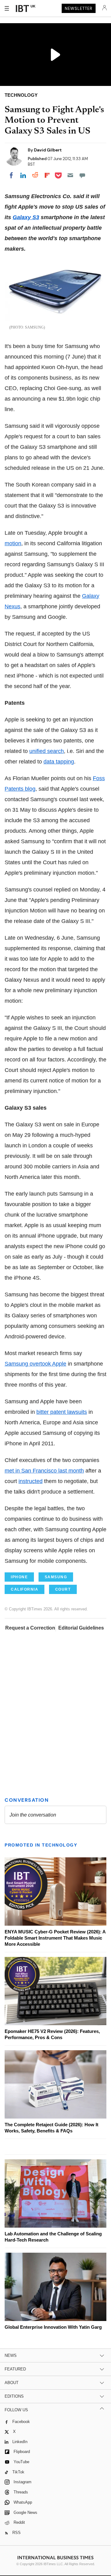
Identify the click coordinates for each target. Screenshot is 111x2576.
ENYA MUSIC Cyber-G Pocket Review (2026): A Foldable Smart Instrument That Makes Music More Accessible (55, 1938)
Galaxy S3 (26, 217)
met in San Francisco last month (44, 1471)
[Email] (70, 175)
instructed (31, 1481)
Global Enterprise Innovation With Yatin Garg (53, 2327)
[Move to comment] (82, 175)
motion (13, 543)
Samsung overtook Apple (35, 1364)
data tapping (59, 762)
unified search (47, 751)
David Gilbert (48, 150)
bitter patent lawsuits (62, 1412)
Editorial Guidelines (81, 1628)
